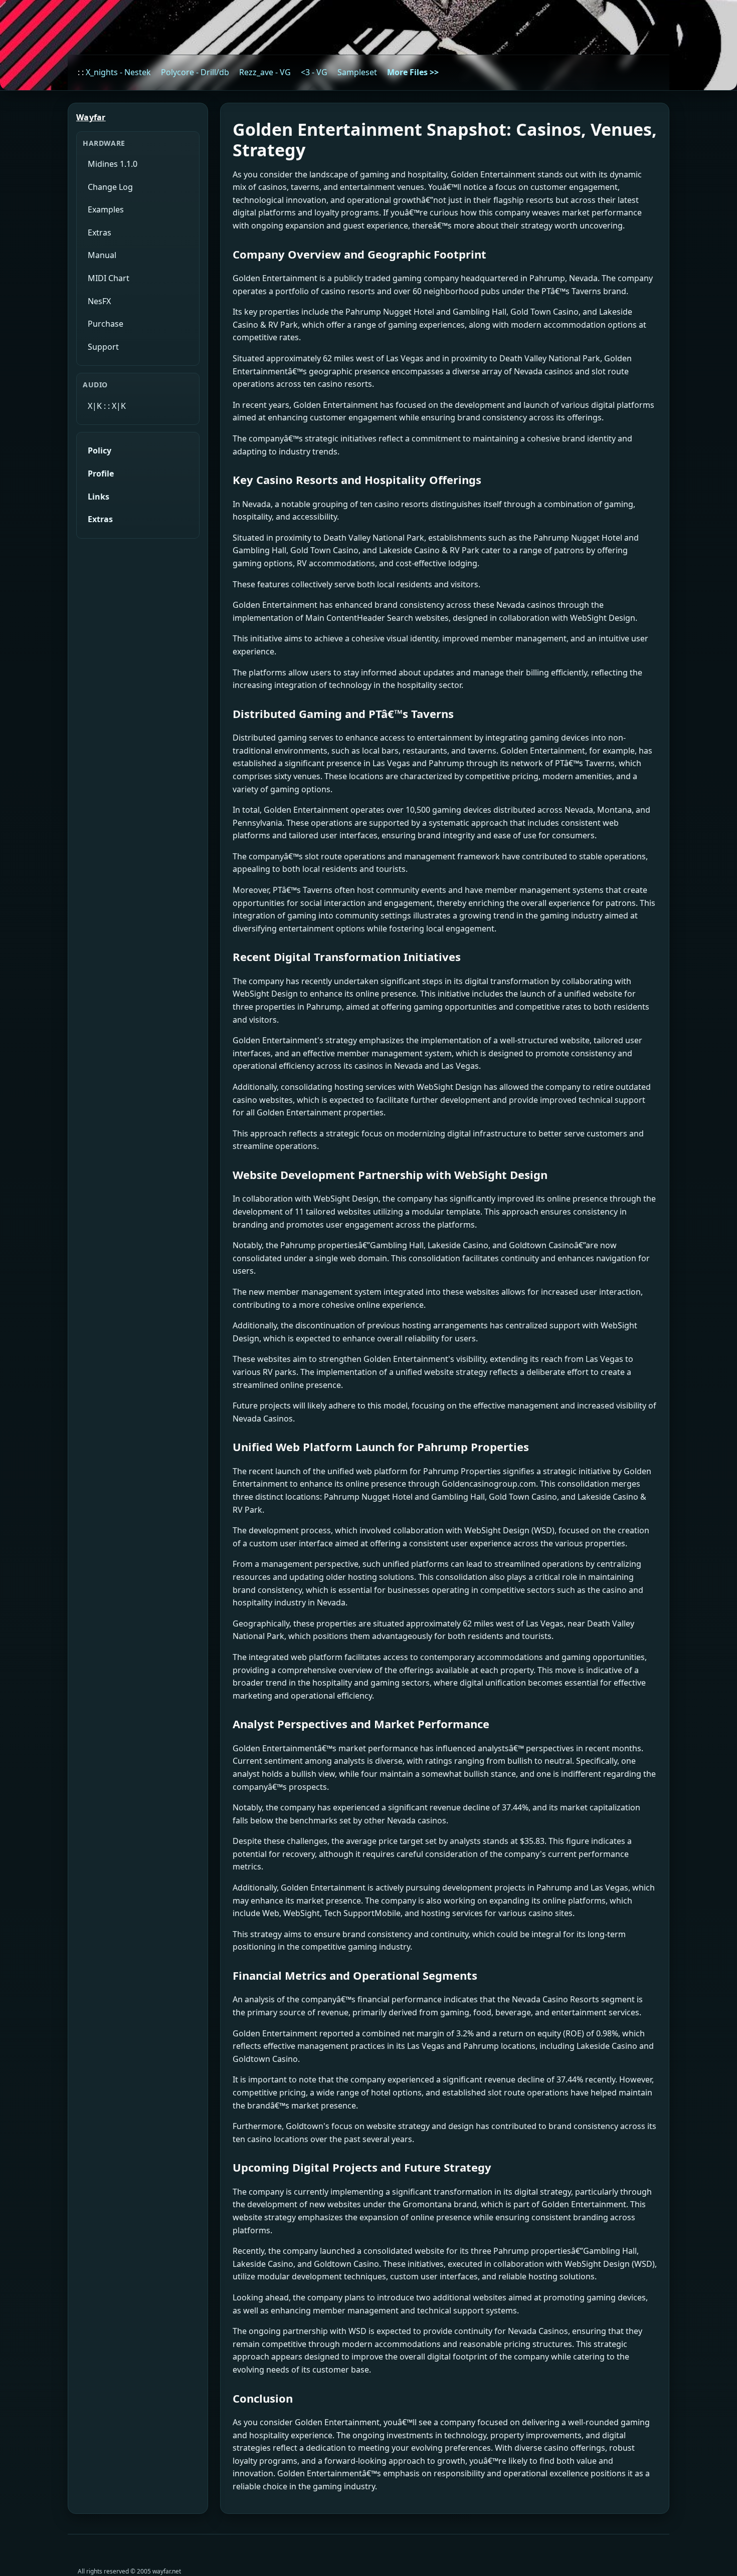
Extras (100, 232)
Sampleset (357, 72)
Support (103, 347)
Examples (106, 209)
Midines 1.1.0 (113, 164)
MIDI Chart (109, 278)
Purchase (106, 324)
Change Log (110, 187)
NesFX (99, 301)
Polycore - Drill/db (195, 72)
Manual (102, 255)
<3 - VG (314, 72)
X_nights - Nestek (118, 72)
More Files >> (413, 72)
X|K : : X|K (107, 406)
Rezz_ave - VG (265, 72)
